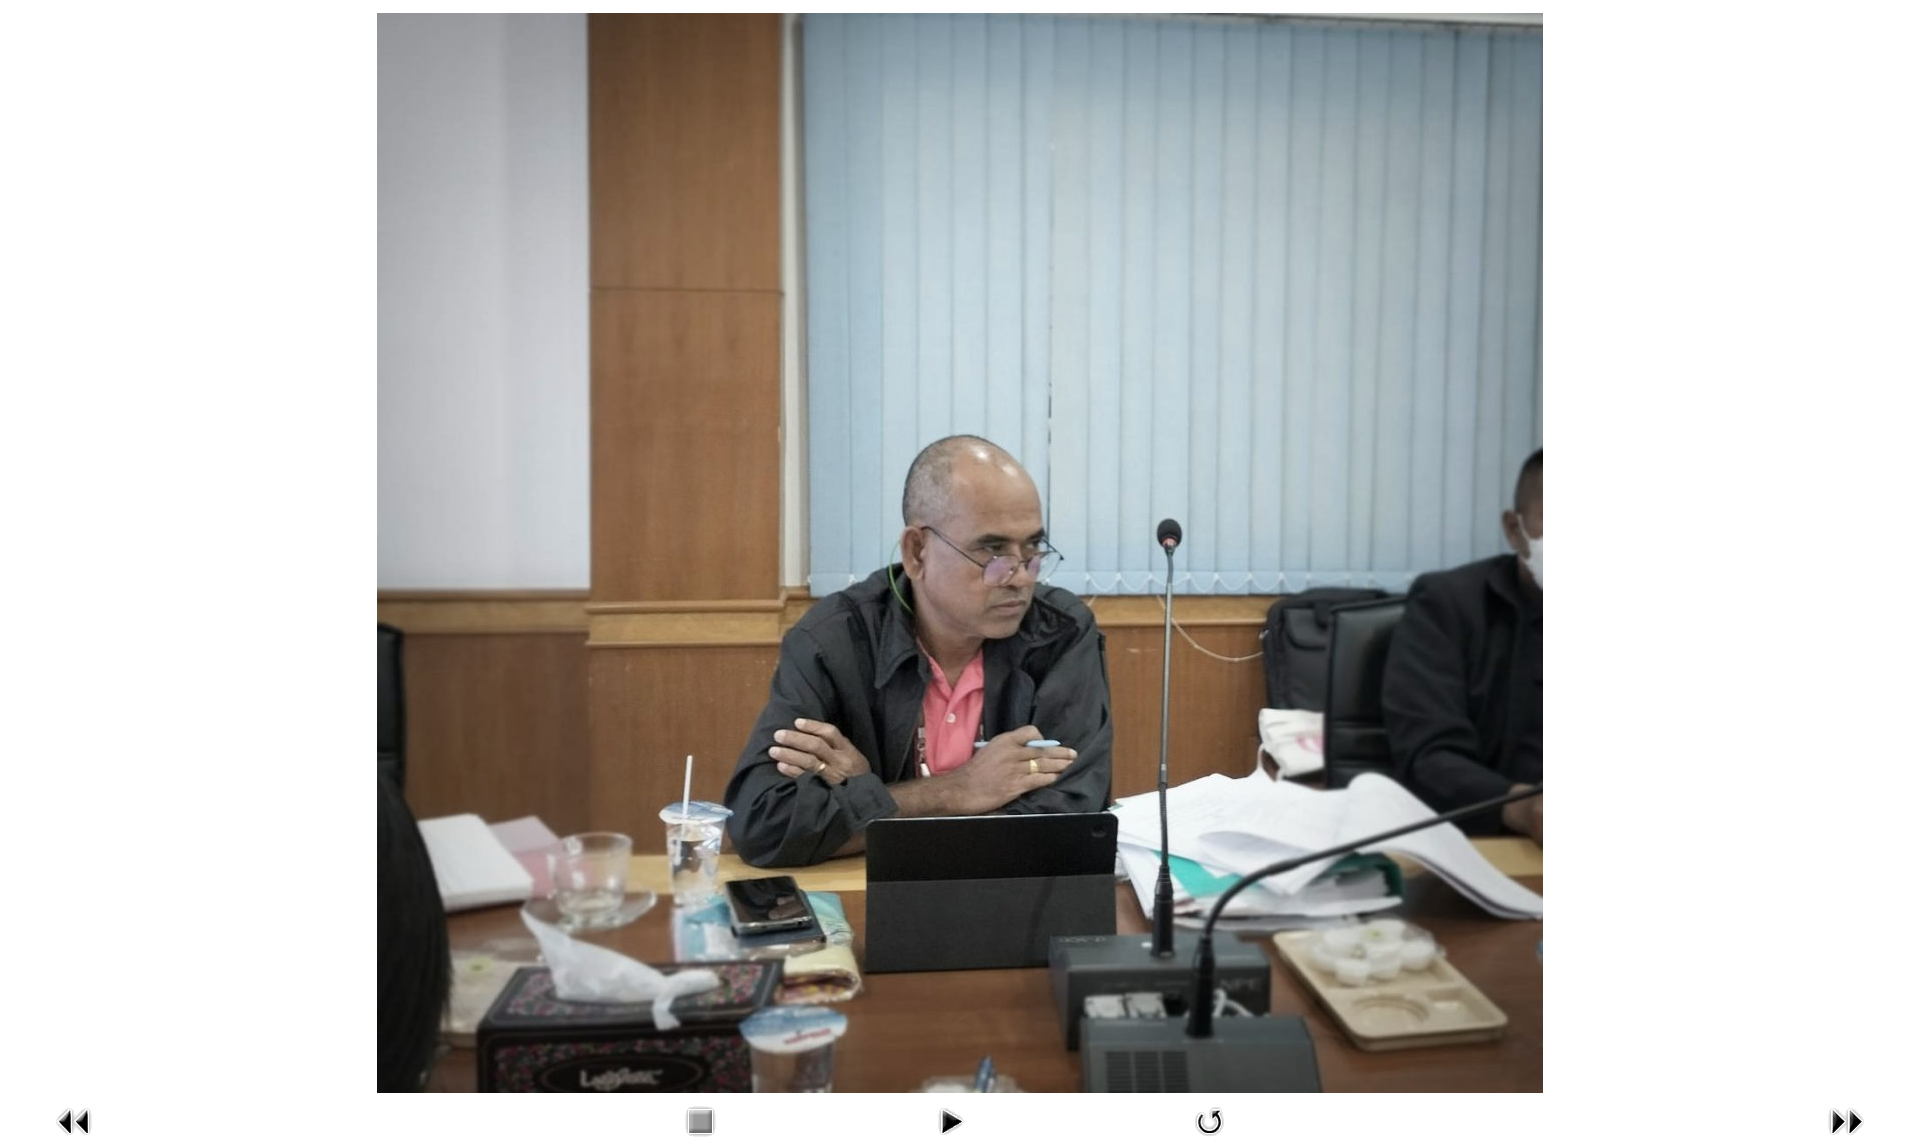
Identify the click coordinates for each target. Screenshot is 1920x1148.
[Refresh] (1210, 1141)
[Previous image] (74, 1141)
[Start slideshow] (950, 1141)
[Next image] (1846, 1141)
